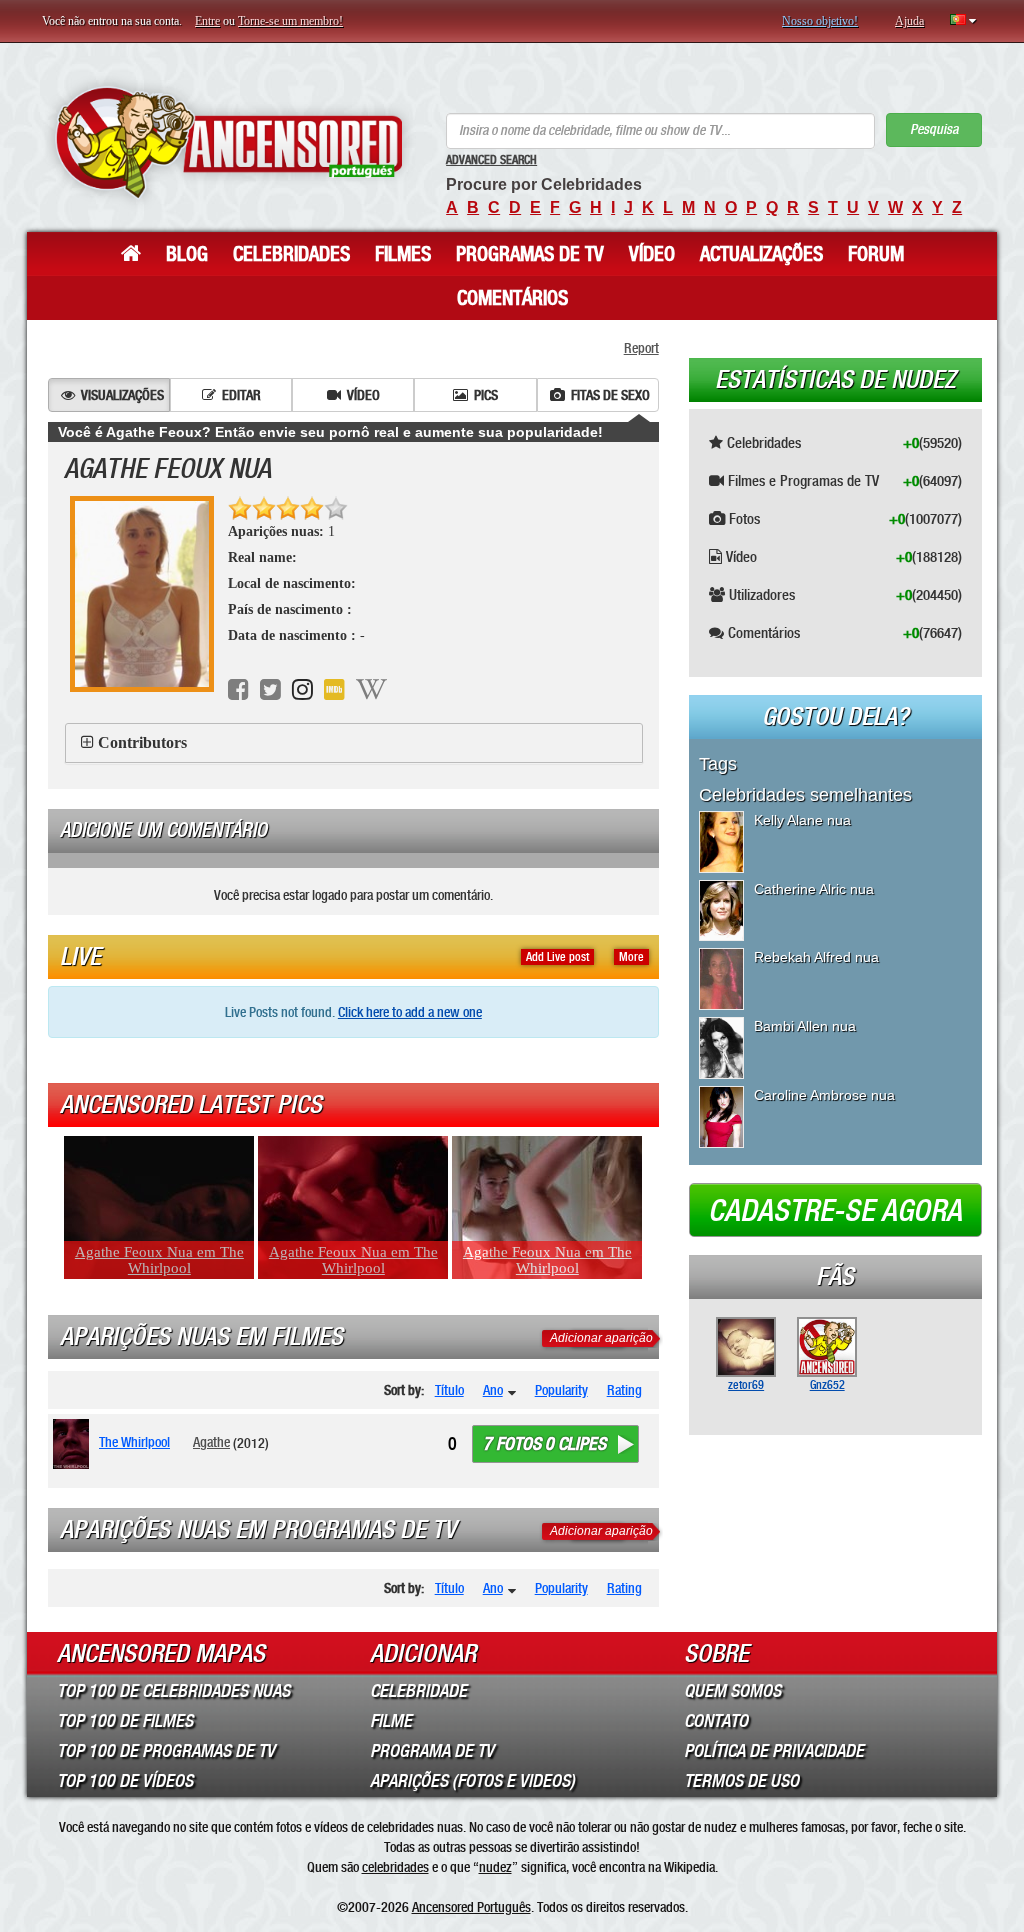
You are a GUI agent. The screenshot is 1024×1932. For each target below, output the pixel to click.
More (631, 957)
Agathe (211, 1442)
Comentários (512, 298)
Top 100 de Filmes (125, 1721)
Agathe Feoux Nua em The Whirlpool (159, 1260)
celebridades (395, 1867)
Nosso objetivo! (820, 21)
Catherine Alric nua (814, 889)
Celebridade (418, 1691)
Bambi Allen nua (805, 1026)
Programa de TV (432, 1751)
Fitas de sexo (610, 395)
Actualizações (761, 254)
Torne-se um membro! (290, 21)
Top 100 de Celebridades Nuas (173, 1691)
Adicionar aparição (601, 1338)
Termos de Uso (741, 1781)
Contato (716, 1721)
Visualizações (122, 395)
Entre (207, 21)
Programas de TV (530, 254)
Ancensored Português (471, 1907)
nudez (495, 1867)
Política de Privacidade (774, 1751)
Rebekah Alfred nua (816, 957)
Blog (187, 254)
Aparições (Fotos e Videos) (472, 1781)
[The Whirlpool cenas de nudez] (74, 1444)
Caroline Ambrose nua (824, 1095)
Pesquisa (934, 129)
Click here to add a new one (410, 1012)
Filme (391, 1721)
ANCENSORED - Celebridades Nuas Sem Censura (229, 142)
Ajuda (909, 21)
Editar (241, 395)
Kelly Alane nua (802, 820)
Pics (486, 395)
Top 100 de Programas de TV (166, 1751)
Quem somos (732, 1691)
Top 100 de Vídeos (125, 1781)
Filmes (403, 254)
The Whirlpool (134, 1442)
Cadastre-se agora (835, 1211)
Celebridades (291, 254)
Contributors (142, 742)
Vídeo (652, 254)
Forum (876, 254)
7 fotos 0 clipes (544, 1444)
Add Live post (557, 957)
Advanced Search (491, 160)
